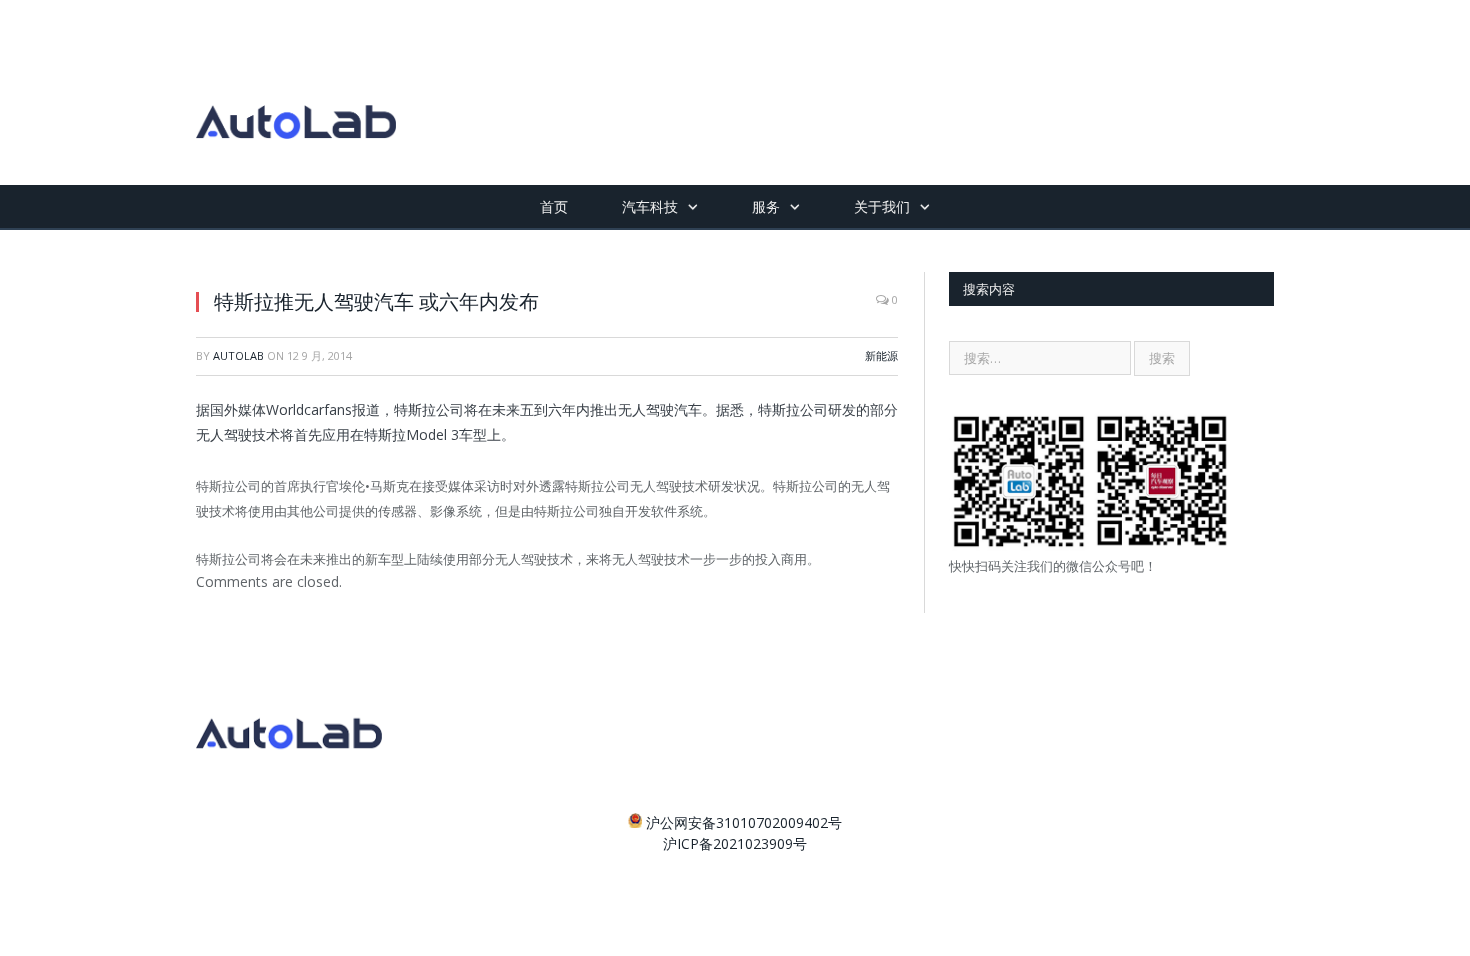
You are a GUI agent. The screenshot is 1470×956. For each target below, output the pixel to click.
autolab (238, 355)
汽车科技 (650, 206)
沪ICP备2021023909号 (735, 843)
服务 (766, 206)
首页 (554, 206)
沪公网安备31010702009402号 (744, 822)
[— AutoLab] (296, 92)
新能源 (881, 355)
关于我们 (882, 206)
